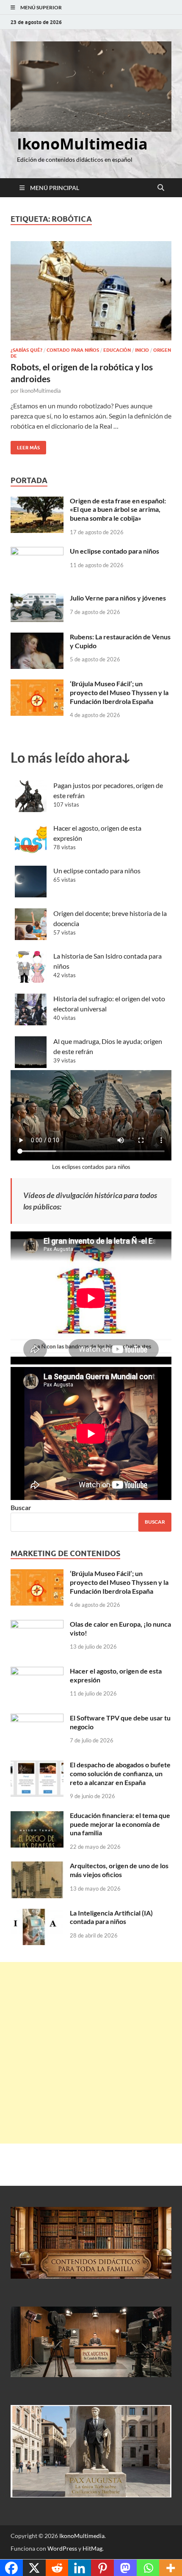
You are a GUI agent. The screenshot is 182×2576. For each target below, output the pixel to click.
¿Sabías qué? (26, 350)
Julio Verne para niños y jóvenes (118, 598)
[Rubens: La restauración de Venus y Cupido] (37, 637)
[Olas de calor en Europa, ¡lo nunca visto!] (37, 1625)
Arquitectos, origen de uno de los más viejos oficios (119, 1870)
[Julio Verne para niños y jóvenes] (37, 599)
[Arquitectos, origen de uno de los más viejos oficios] (37, 1866)
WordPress (62, 2548)
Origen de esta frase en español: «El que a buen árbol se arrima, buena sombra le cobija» (118, 509)
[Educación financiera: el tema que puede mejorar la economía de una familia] (37, 1816)
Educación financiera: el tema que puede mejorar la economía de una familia (120, 1824)
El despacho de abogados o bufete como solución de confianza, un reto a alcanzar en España (120, 1773)
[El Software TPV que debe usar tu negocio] (37, 1719)
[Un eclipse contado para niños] (37, 552)
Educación (117, 350)
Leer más (25, 446)
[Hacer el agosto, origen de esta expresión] (37, 1672)
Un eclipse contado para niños (114, 551)
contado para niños (73, 350)
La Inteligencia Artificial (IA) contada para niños (111, 1917)
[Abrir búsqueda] (161, 188)
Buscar (21, 1507)
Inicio (142, 350)
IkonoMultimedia (82, 144)
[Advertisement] (91, 2053)
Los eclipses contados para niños (91, 1167)
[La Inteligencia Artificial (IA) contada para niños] (37, 1914)
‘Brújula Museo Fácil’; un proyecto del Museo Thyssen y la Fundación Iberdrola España (119, 692)
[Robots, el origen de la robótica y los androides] (91, 291)
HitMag (92, 2548)
